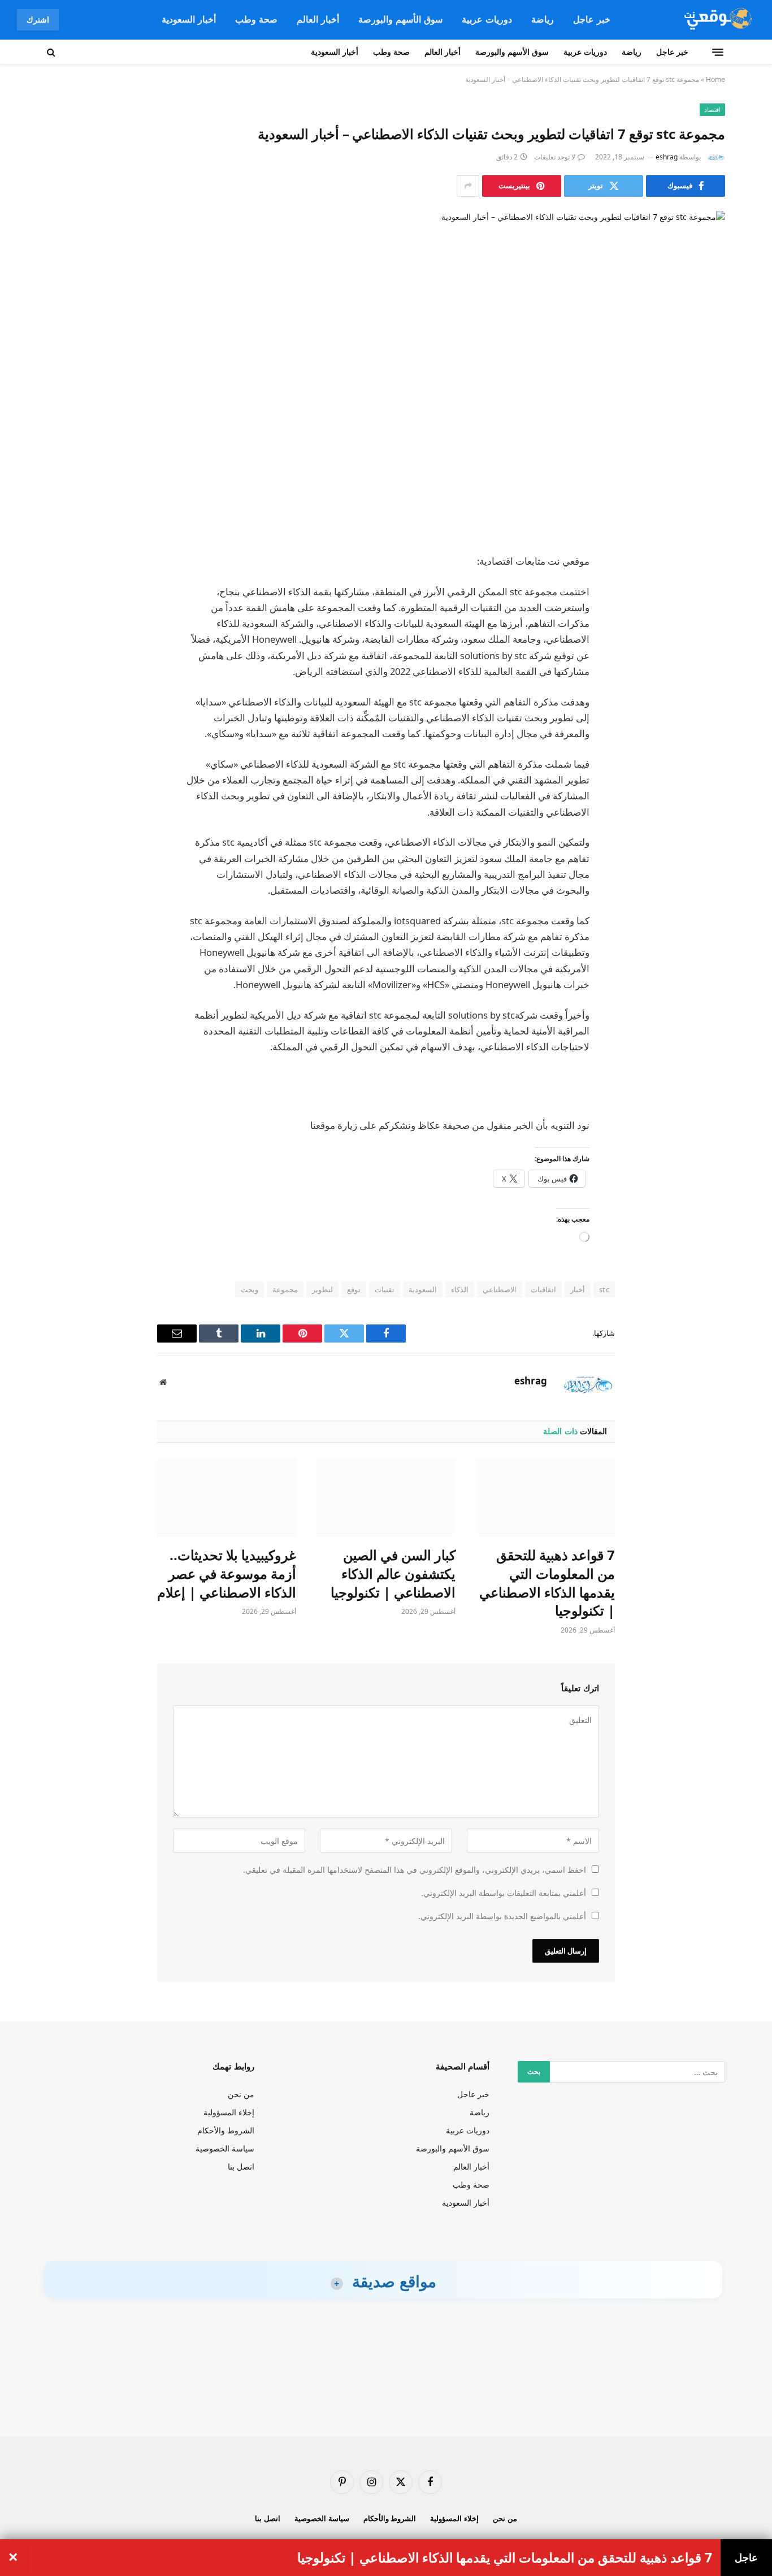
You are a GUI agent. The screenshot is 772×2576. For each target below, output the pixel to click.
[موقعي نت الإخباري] (716, 20)
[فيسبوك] (705, 591)
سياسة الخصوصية (225, 2148)
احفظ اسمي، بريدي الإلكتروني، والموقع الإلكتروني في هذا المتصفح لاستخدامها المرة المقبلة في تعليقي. (415, 1870)
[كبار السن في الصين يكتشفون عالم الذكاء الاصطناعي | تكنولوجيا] (386, 1498)
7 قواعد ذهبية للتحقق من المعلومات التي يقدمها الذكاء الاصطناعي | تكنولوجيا (547, 1583)
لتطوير (322, 1289)
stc (604, 1289)
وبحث (250, 1289)
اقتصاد (712, 109)
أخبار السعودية (189, 19)
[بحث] (52, 52)
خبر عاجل (592, 19)
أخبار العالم (318, 19)
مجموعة (285, 1289)
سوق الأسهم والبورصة (400, 19)
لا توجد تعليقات (555, 157)
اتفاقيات (543, 1289)
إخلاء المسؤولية (229, 2112)
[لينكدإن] (705, 648)
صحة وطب (256, 19)
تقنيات (385, 1289)
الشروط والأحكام (226, 2130)
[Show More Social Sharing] (468, 186)
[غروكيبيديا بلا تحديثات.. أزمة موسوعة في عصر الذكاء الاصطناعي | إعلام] (227, 1498)
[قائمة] (718, 52)
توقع (354, 1289)
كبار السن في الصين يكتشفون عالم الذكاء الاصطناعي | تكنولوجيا (393, 1573)
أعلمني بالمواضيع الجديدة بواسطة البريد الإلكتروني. (502, 1916)
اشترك (38, 20)
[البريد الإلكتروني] (705, 706)
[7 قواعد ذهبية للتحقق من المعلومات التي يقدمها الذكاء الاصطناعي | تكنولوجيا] (545, 1498)
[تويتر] (705, 620)
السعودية (423, 1289)
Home (715, 79)
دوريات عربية (487, 19)
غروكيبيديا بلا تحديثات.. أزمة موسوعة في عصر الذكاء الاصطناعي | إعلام (227, 1573)
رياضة (543, 19)
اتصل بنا (241, 2166)
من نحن (241, 2094)
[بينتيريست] (705, 677)
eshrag (667, 157)
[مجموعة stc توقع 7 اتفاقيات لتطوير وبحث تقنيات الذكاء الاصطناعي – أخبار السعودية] (386, 373)
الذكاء (460, 1289)
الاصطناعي (500, 1289)
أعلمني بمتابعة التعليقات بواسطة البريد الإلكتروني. (504, 1893)
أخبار (578, 1289)
